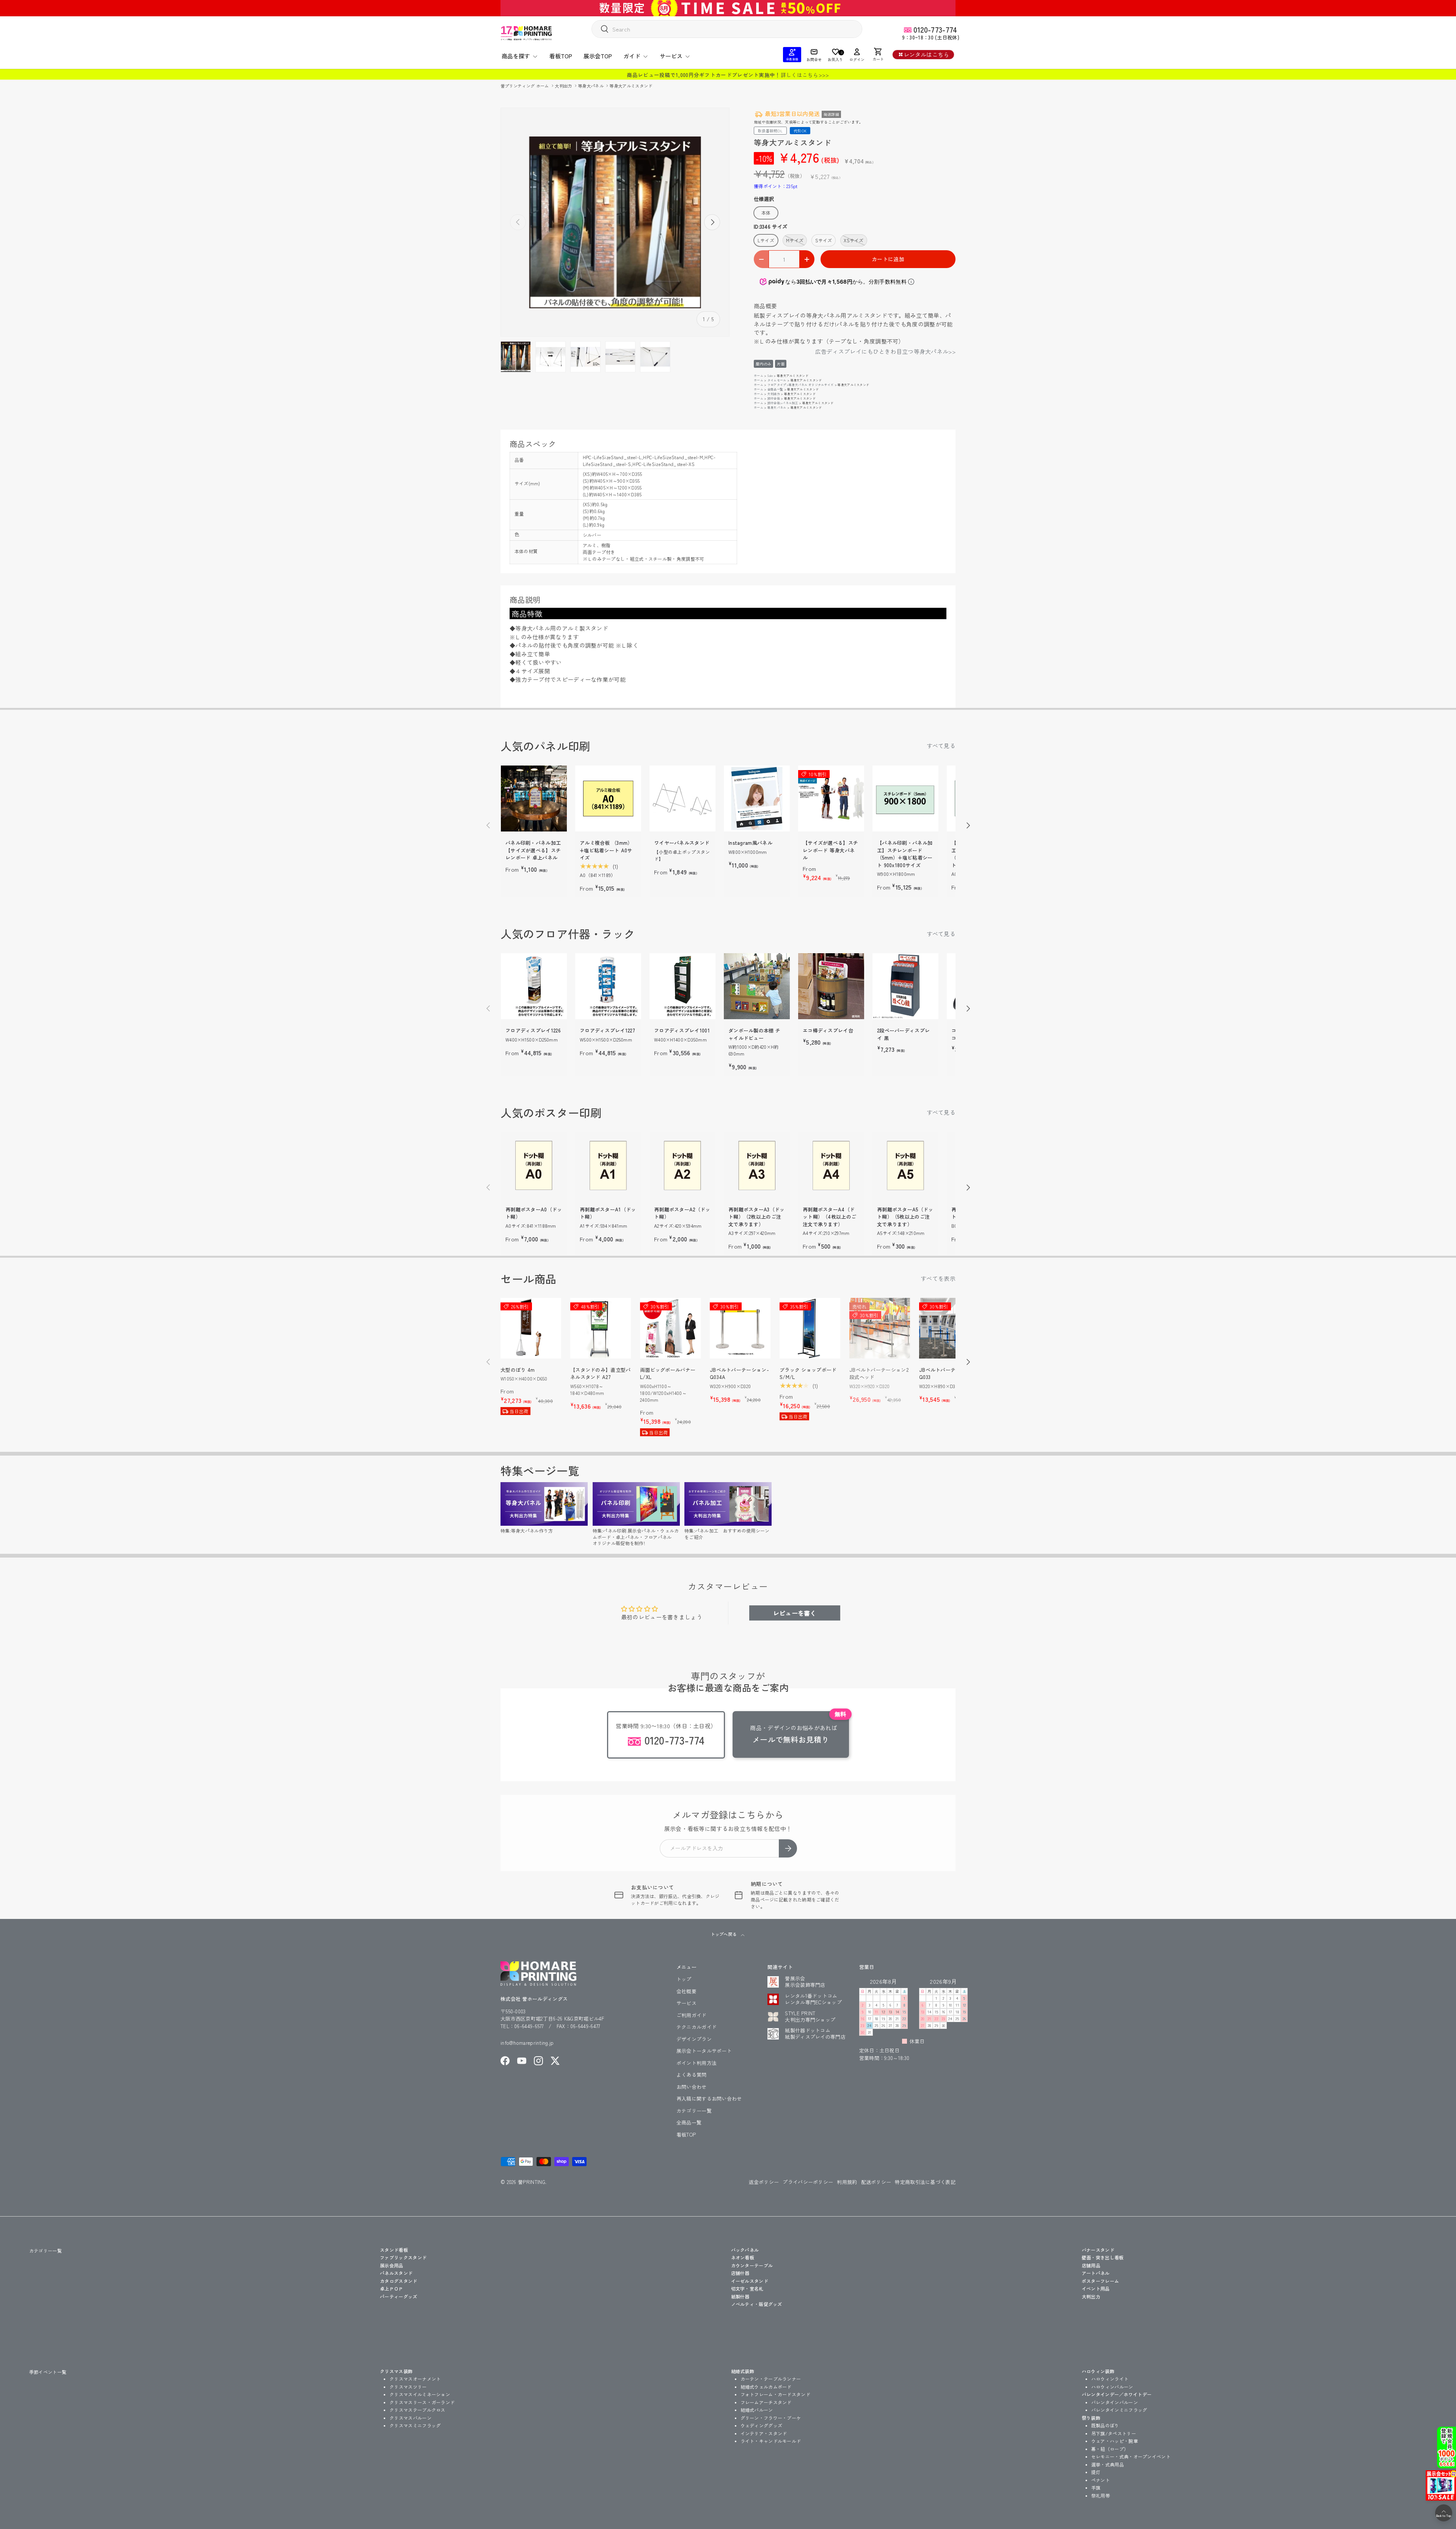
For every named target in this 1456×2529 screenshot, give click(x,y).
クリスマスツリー (408, 2387)
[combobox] (727, 29)
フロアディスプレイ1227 (607, 1030)
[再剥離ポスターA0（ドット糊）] (534, 1165)
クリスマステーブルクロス (417, 2410)
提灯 (1096, 2472)
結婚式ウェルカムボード (766, 2387)
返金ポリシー (764, 2182)
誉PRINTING (532, 2182)
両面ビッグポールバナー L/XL (668, 1374)
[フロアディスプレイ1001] (682, 986)
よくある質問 (692, 2075)
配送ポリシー (876, 2182)
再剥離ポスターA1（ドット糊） (608, 1213)
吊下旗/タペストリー (1114, 2433)
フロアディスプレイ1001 (682, 1030)
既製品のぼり (1105, 2425)
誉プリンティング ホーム (525, 86)
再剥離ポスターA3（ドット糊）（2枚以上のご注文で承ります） (757, 1217)
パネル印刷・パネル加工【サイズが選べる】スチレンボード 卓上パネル (533, 850)
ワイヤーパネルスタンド (682, 843)
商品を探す (516, 56)
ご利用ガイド (692, 2015)
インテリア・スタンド (764, 2433)
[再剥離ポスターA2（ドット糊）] (682, 1165)
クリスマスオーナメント (415, 2379)
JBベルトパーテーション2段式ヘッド (879, 1374)
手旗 (1096, 2487)
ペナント (1101, 2480)
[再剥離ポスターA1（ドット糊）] (608, 1165)
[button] (878, 55)
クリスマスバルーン (410, 2418)
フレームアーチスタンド (766, 2402)
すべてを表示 (938, 1278)
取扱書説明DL (770, 131)
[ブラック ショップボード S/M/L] (810, 1328)
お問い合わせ (692, 2087)
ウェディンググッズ (762, 2425)
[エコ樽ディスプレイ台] (831, 986)
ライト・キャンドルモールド (771, 2441)
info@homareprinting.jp (527, 2043)
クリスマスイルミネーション (420, 2394)
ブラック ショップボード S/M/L (808, 1374)
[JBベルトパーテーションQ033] (949, 1328)
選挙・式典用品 (1108, 2464)
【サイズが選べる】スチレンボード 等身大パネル (830, 850)
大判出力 (564, 86)
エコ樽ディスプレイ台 (828, 1030)
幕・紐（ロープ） (1110, 2449)
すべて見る (941, 746)
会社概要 (686, 1991)
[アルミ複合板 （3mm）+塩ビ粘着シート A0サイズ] (608, 799)
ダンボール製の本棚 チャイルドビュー (754, 1034)
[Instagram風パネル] (757, 799)
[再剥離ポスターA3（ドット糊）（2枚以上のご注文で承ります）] (757, 1165)
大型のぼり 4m (518, 1370)
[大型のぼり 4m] (531, 1328)
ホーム (759, 376)
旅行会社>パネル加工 (783, 403)
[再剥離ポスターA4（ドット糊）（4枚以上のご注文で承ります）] (831, 1165)
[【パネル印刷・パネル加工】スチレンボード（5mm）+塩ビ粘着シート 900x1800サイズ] (905, 799)
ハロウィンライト (1110, 2379)
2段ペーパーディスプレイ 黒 (903, 1034)
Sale (770, 376)
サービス (671, 56)
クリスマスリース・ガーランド (422, 2402)
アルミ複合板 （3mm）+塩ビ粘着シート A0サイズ (606, 850)
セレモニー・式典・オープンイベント (1131, 2456)
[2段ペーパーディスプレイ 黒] (905, 986)
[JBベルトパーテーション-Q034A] (740, 1328)
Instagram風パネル (750, 843)
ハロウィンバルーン (1112, 2387)
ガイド (632, 56)
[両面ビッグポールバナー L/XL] (670, 1328)
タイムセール (777, 380)
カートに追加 (888, 259)
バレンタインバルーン (1115, 2402)
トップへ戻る (724, 1934)
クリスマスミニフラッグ (415, 2425)
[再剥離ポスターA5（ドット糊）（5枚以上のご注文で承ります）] (905, 1165)
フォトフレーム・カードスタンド (776, 2394)
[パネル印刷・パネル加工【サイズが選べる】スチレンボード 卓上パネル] (534, 799)
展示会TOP (598, 56)
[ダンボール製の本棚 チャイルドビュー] (757, 986)
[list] (615, 222)
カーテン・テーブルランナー (771, 2379)
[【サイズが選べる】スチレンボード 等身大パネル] (831, 799)
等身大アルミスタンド (631, 86)
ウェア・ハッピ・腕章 (1115, 2441)
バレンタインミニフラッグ (1119, 2410)
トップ (684, 1979)
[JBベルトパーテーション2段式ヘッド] (880, 1328)
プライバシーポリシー (808, 2182)
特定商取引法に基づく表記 (925, 2182)
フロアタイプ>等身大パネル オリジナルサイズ (801, 385)
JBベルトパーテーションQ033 (948, 1374)
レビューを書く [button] (795, 1613)
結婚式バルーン (757, 2410)
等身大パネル (591, 86)
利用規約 (847, 2182)
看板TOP (561, 56)
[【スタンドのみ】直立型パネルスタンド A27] (601, 1328)
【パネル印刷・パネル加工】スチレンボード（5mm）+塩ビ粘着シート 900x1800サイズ (905, 854)
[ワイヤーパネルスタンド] (682, 799)
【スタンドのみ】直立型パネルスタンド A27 (601, 1374)
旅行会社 (774, 398)
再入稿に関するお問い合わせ (709, 2098)
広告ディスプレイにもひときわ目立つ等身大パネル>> (886, 351)
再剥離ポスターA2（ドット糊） (682, 1213)
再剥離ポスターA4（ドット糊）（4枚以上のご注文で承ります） (829, 1217)
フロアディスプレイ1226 (533, 1030)
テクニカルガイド (697, 2027)
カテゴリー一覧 (694, 2111)
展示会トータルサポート (704, 2051)
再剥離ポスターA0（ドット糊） (534, 1213)
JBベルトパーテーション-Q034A (739, 1374)
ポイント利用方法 (697, 2063)
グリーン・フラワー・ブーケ (771, 2418)
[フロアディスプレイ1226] (534, 986)
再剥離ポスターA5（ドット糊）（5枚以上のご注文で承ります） (905, 1217)
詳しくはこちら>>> (805, 75)
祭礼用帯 (1101, 2495)
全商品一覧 (775, 389)
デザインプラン (694, 2039)
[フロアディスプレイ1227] (608, 986)
